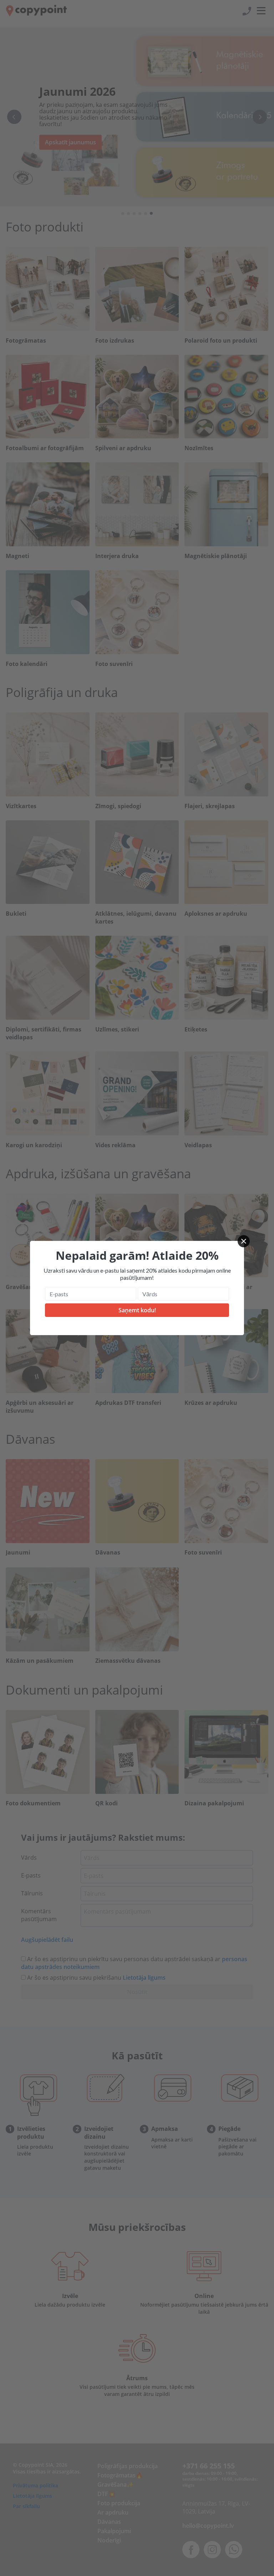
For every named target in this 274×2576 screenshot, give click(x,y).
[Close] (244, 1241)
